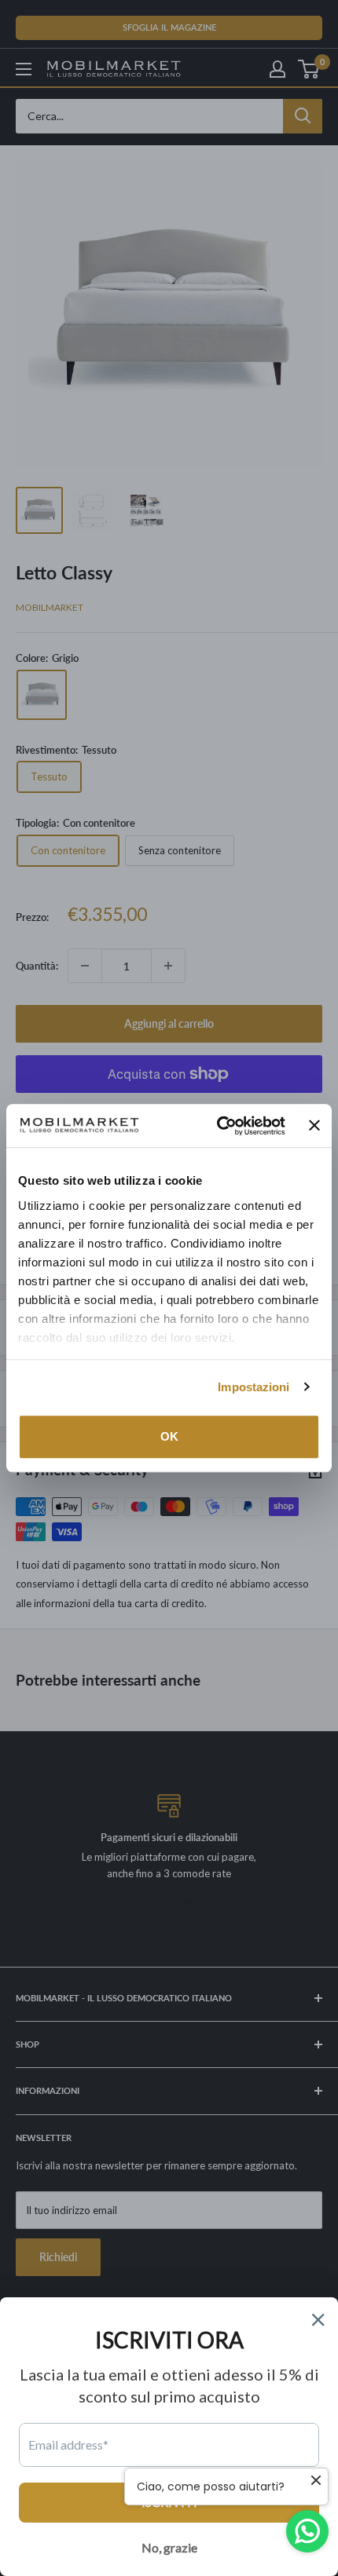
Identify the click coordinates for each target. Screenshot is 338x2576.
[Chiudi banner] (314, 1126)
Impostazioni (253, 1387)
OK (169, 1436)
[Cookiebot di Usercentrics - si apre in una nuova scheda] (217, 1126)
